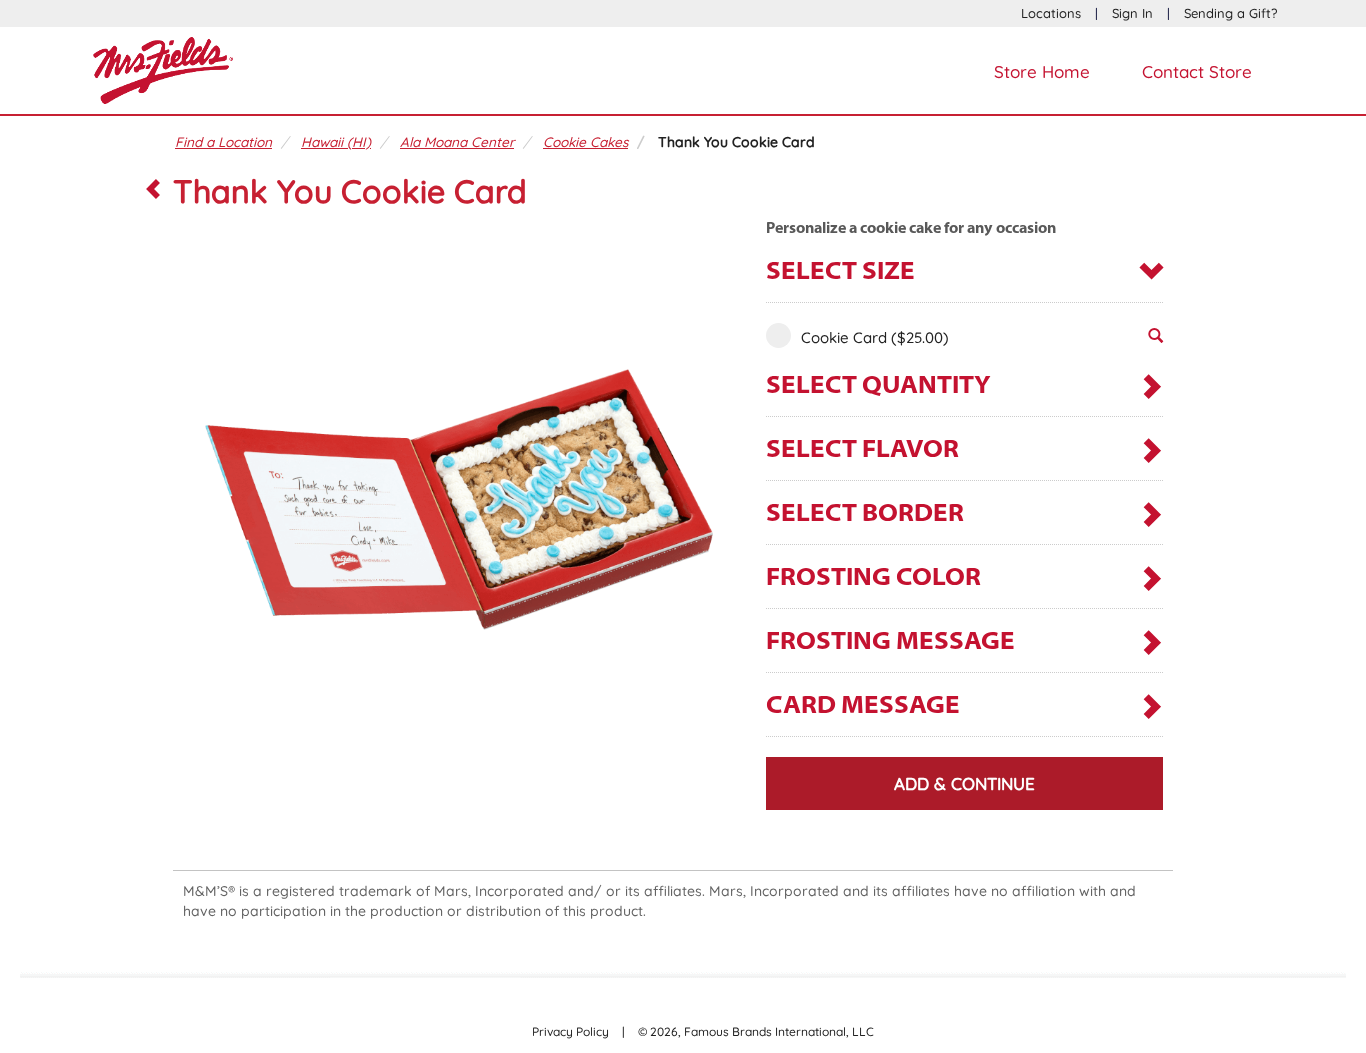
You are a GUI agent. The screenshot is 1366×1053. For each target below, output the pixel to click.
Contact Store (1197, 71)
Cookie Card (875, 337)
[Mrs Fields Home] (163, 68)
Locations (1051, 13)
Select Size (840, 272)
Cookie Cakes (585, 141)
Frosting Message (890, 642)
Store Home (1042, 71)
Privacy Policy (570, 1031)
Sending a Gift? (1230, 13)
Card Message (863, 706)
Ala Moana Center (457, 141)
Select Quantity (878, 386)
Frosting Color (873, 578)
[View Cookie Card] (1155, 341)
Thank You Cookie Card (736, 141)
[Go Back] (153, 191)
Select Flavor (862, 450)
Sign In (1132, 13)
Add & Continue (964, 783)
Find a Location (223, 141)
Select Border (865, 514)
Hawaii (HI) (336, 141)
